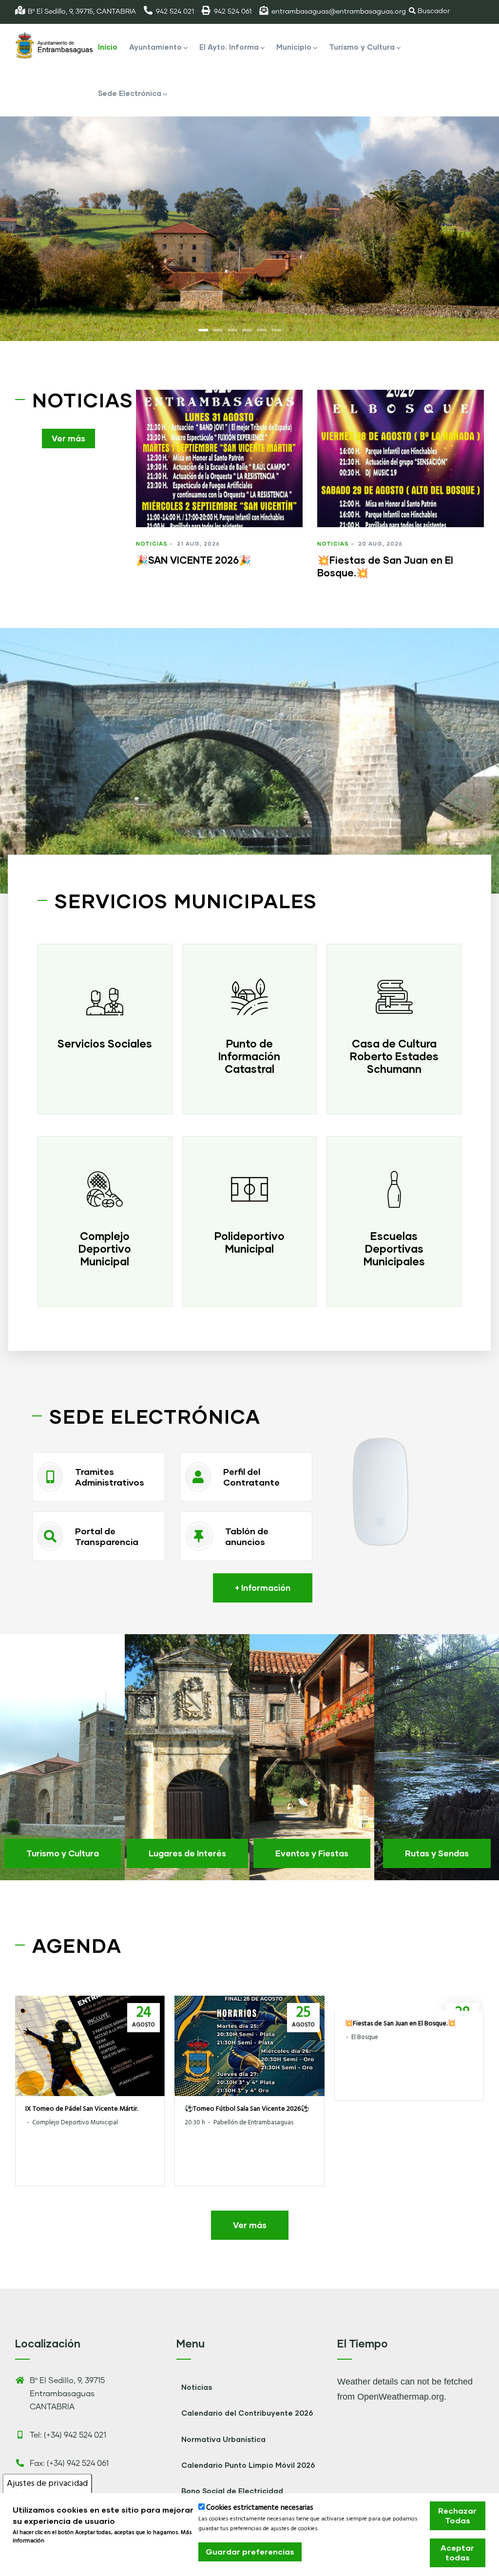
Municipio (294, 47)
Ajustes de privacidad (47, 2484)
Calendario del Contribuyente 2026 (247, 2413)
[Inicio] (54, 46)
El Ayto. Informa (229, 47)
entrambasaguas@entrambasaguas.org (339, 12)
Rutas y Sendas (437, 1853)
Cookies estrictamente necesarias (260, 2508)
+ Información (263, 1588)
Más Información (42, 2557)
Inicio (108, 47)
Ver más (68, 438)
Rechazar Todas (457, 2515)
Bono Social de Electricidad (232, 2491)
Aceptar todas (457, 2552)
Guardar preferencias (250, 2551)
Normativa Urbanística (223, 2439)
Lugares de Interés (187, 1853)
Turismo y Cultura (362, 47)
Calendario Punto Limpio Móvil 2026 (248, 2465)
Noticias (152, 544)
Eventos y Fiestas (312, 1853)
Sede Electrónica (130, 93)
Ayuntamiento (155, 47)
